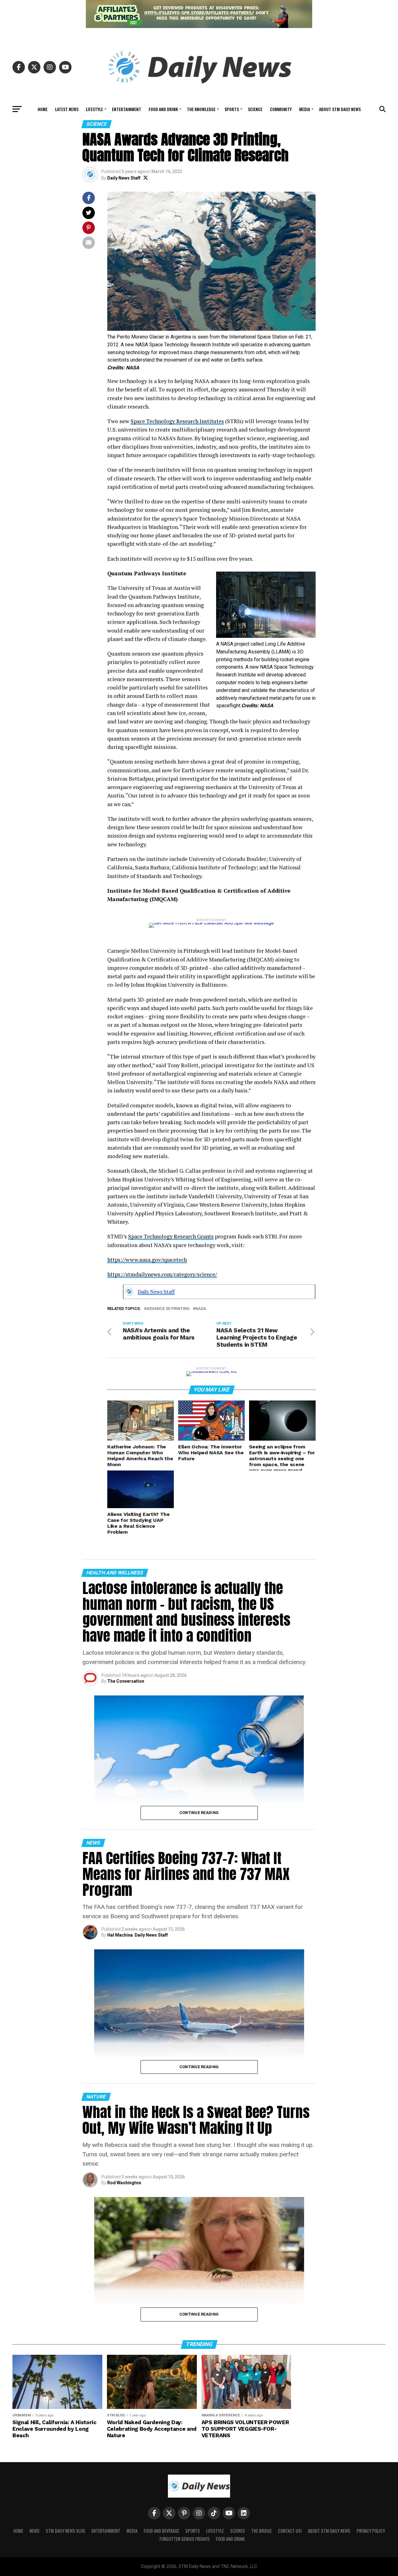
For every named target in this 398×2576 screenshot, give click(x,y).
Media (305, 109)
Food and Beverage (161, 2531)
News (35, 2531)
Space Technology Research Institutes (177, 421)
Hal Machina (120, 1935)
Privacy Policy (371, 2531)
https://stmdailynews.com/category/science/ (162, 1274)
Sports (232, 109)
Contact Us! (290, 2531)
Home (43, 109)
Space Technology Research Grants (171, 1236)
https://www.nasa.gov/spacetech (147, 1260)
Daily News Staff (124, 178)
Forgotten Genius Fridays (185, 2539)
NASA (201, 1309)
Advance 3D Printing (168, 1309)
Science (255, 109)
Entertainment (127, 109)
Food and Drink (163, 109)
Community (281, 109)
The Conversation (126, 1681)
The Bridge (261, 2531)
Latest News (67, 109)
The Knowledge (201, 109)
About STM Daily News (340, 109)
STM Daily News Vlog (65, 2531)
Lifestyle (94, 109)
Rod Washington (124, 2183)
